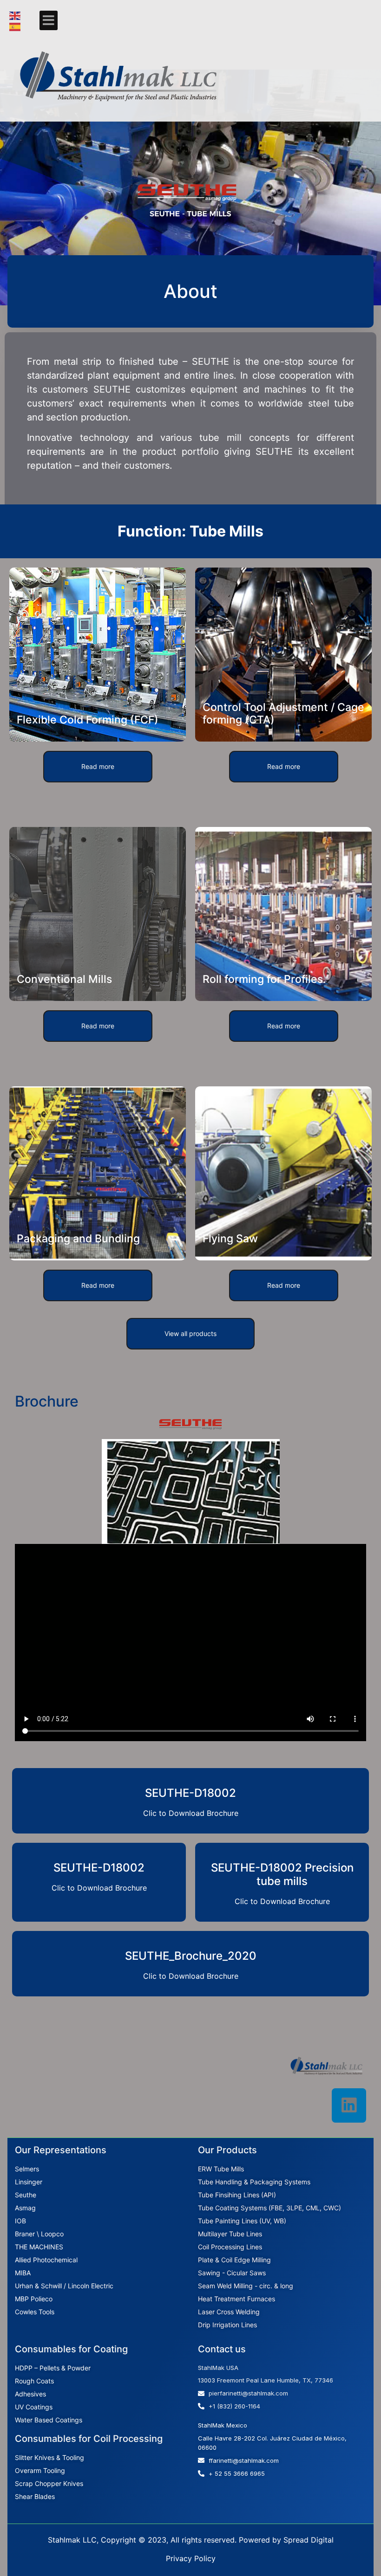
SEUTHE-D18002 (190, 1793)
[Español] (15, 26)
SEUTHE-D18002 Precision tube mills (282, 1874)
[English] (15, 15)
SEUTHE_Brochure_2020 (191, 1956)
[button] (49, 20)
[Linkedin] (349, 2105)
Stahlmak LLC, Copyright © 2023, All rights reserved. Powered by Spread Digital (191, 2540)
